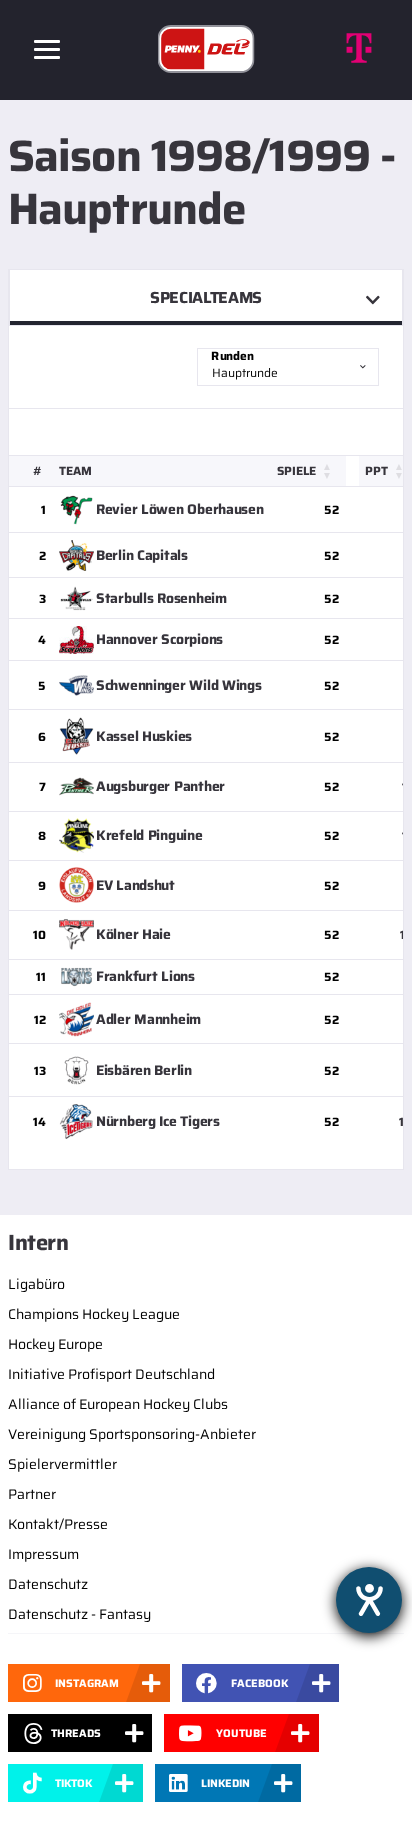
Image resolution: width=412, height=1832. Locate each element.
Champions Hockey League (94, 1314)
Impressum (43, 1554)
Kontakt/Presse (58, 1524)
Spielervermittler (62, 1464)
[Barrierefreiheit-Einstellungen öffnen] (369, 1600)
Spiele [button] (296, 470)
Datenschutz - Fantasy (79, 1614)
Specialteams (206, 297)
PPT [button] (376, 470)
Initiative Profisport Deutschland (111, 1374)
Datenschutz (48, 1584)
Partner (32, 1494)
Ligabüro (36, 1284)
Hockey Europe (55, 1344)
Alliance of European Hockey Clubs (118, 1404)
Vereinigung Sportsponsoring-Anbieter (132, 1434)
